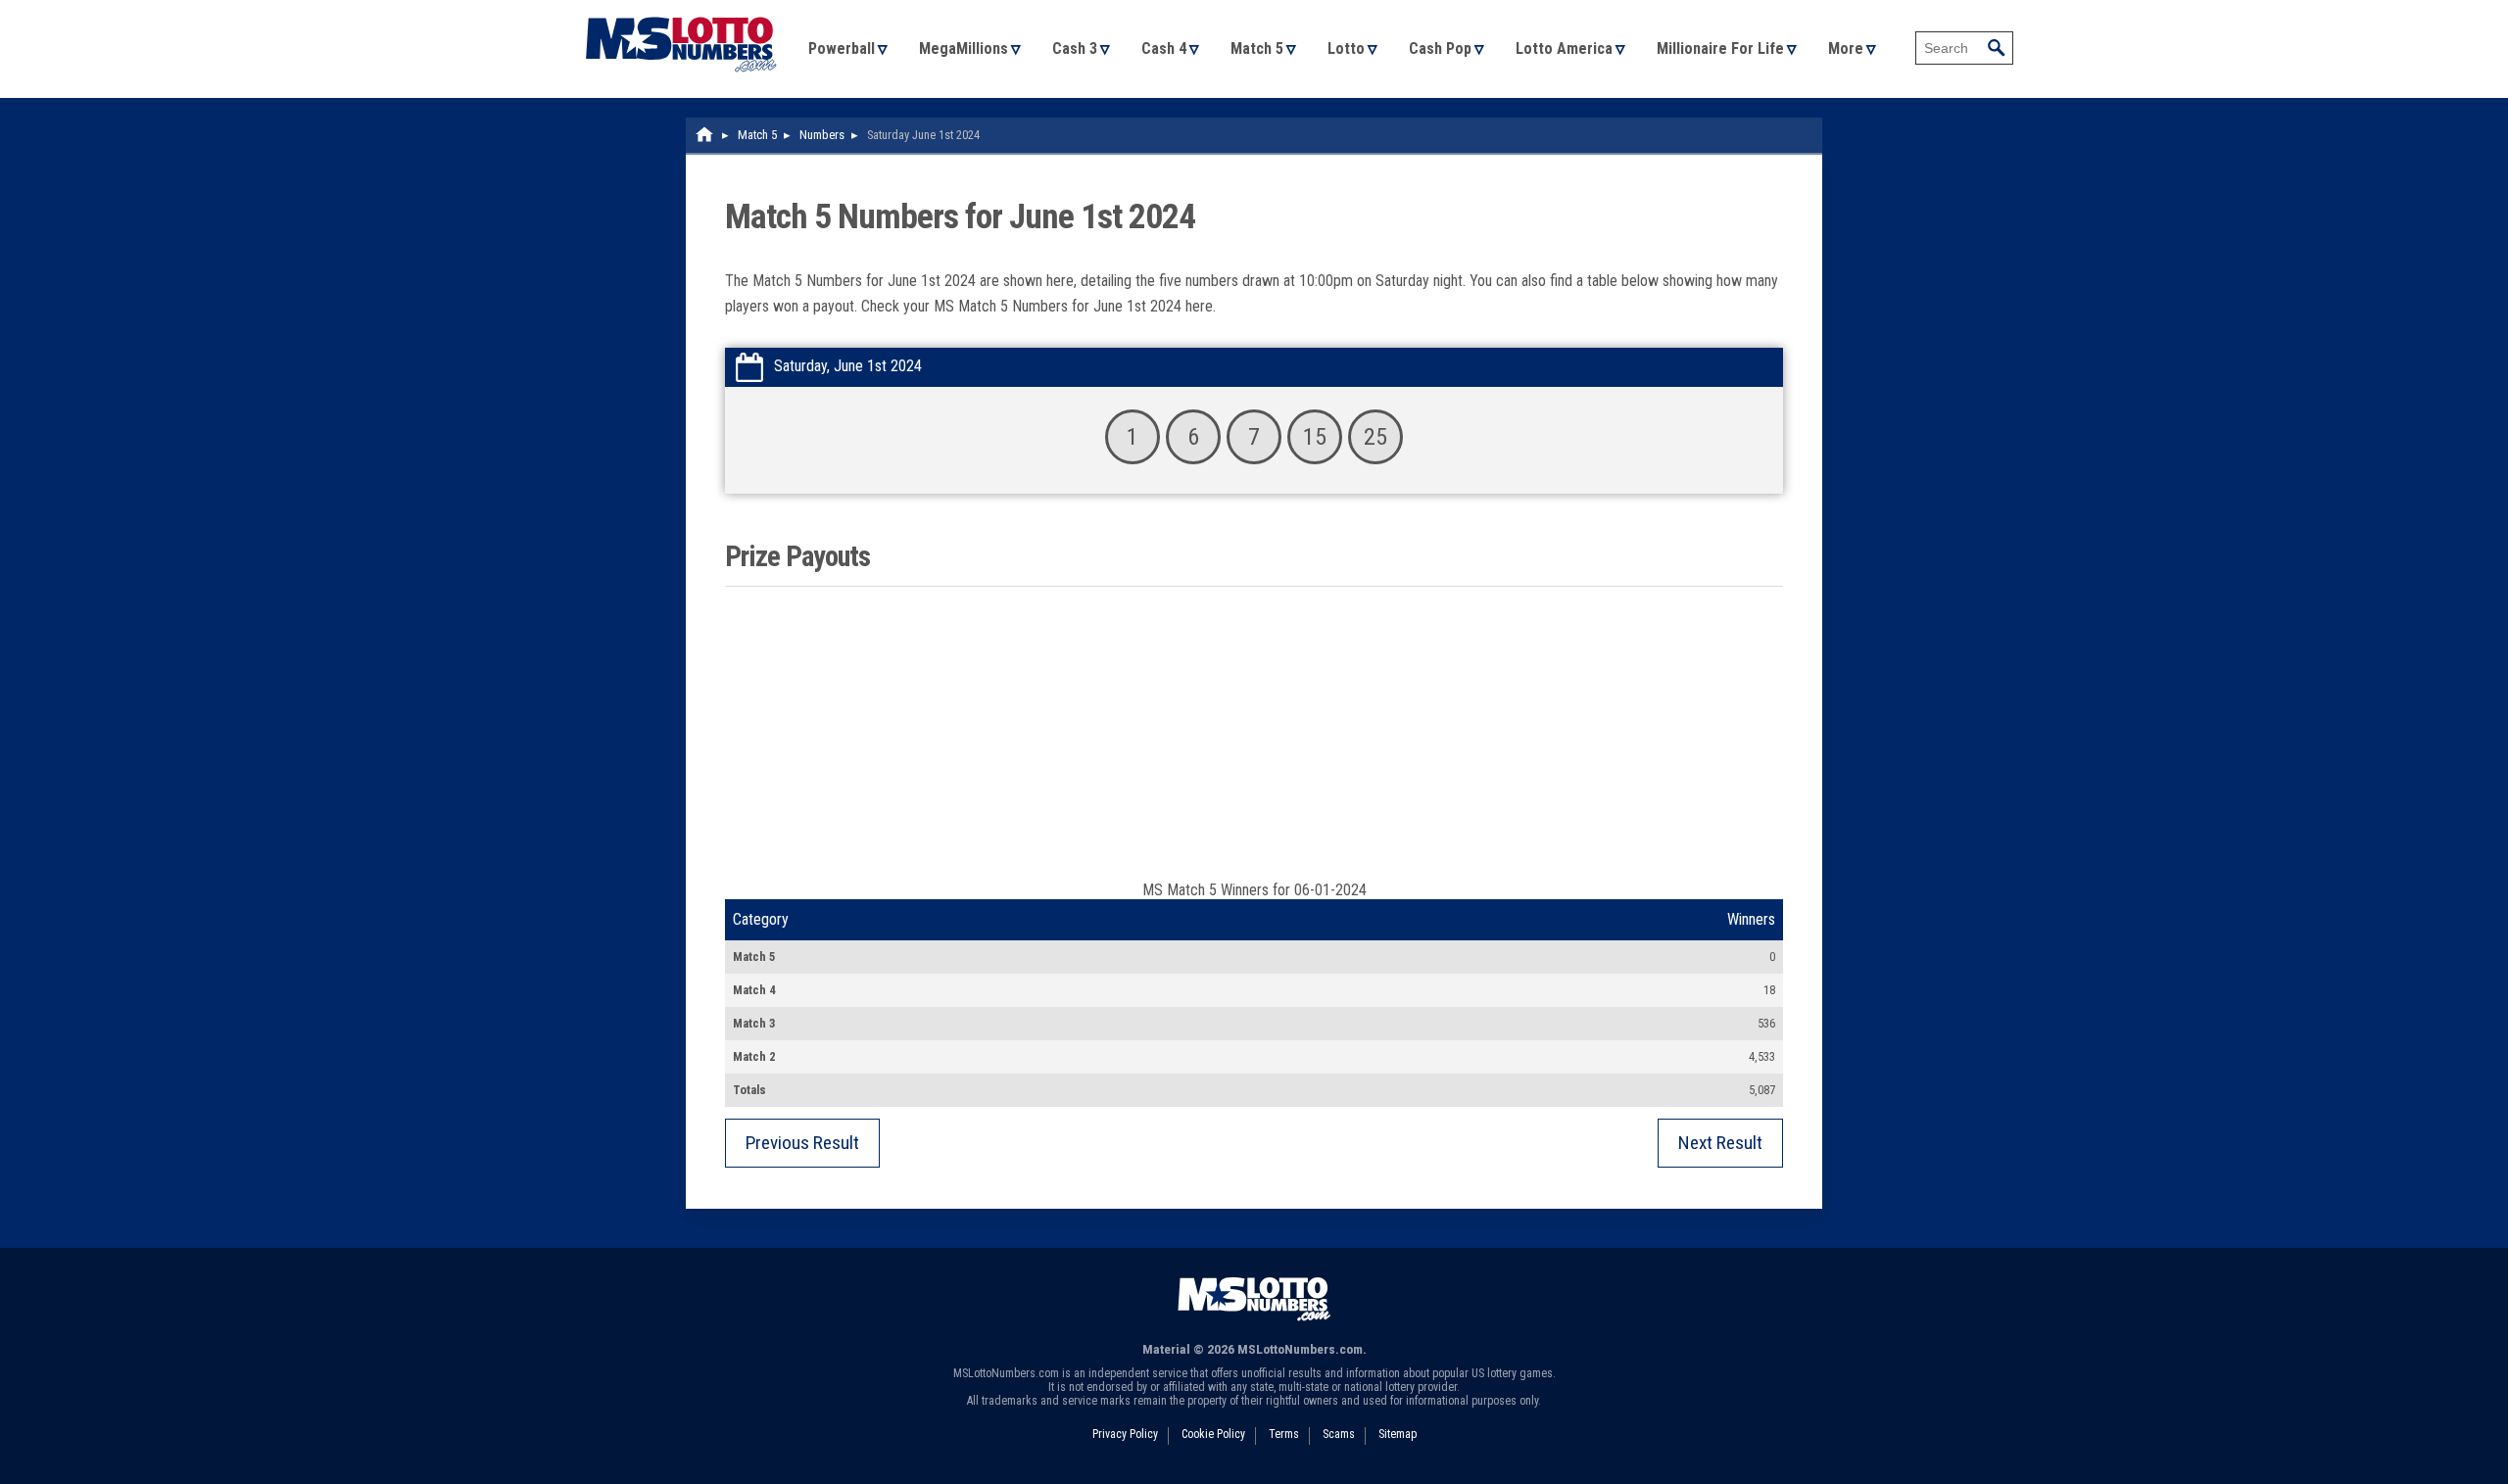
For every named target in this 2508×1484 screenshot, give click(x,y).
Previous (802, 1143)
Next (1720, 1143)
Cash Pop (1440, 48)
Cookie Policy (1213, 1434)
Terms (1284, 1434)
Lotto (1346, 48)
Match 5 (1257, 48)
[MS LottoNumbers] (681, 9)
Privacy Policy (1125, 1434)
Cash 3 (1075, 48)
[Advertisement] (1254, 734)
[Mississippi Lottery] (705, 135)
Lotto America (1564, 48)
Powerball (842, 48)
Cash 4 (1164, 48)
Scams (1339, 1434)
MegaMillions (964, 48)
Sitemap (1398, 1434)
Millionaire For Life (1720, 48)
